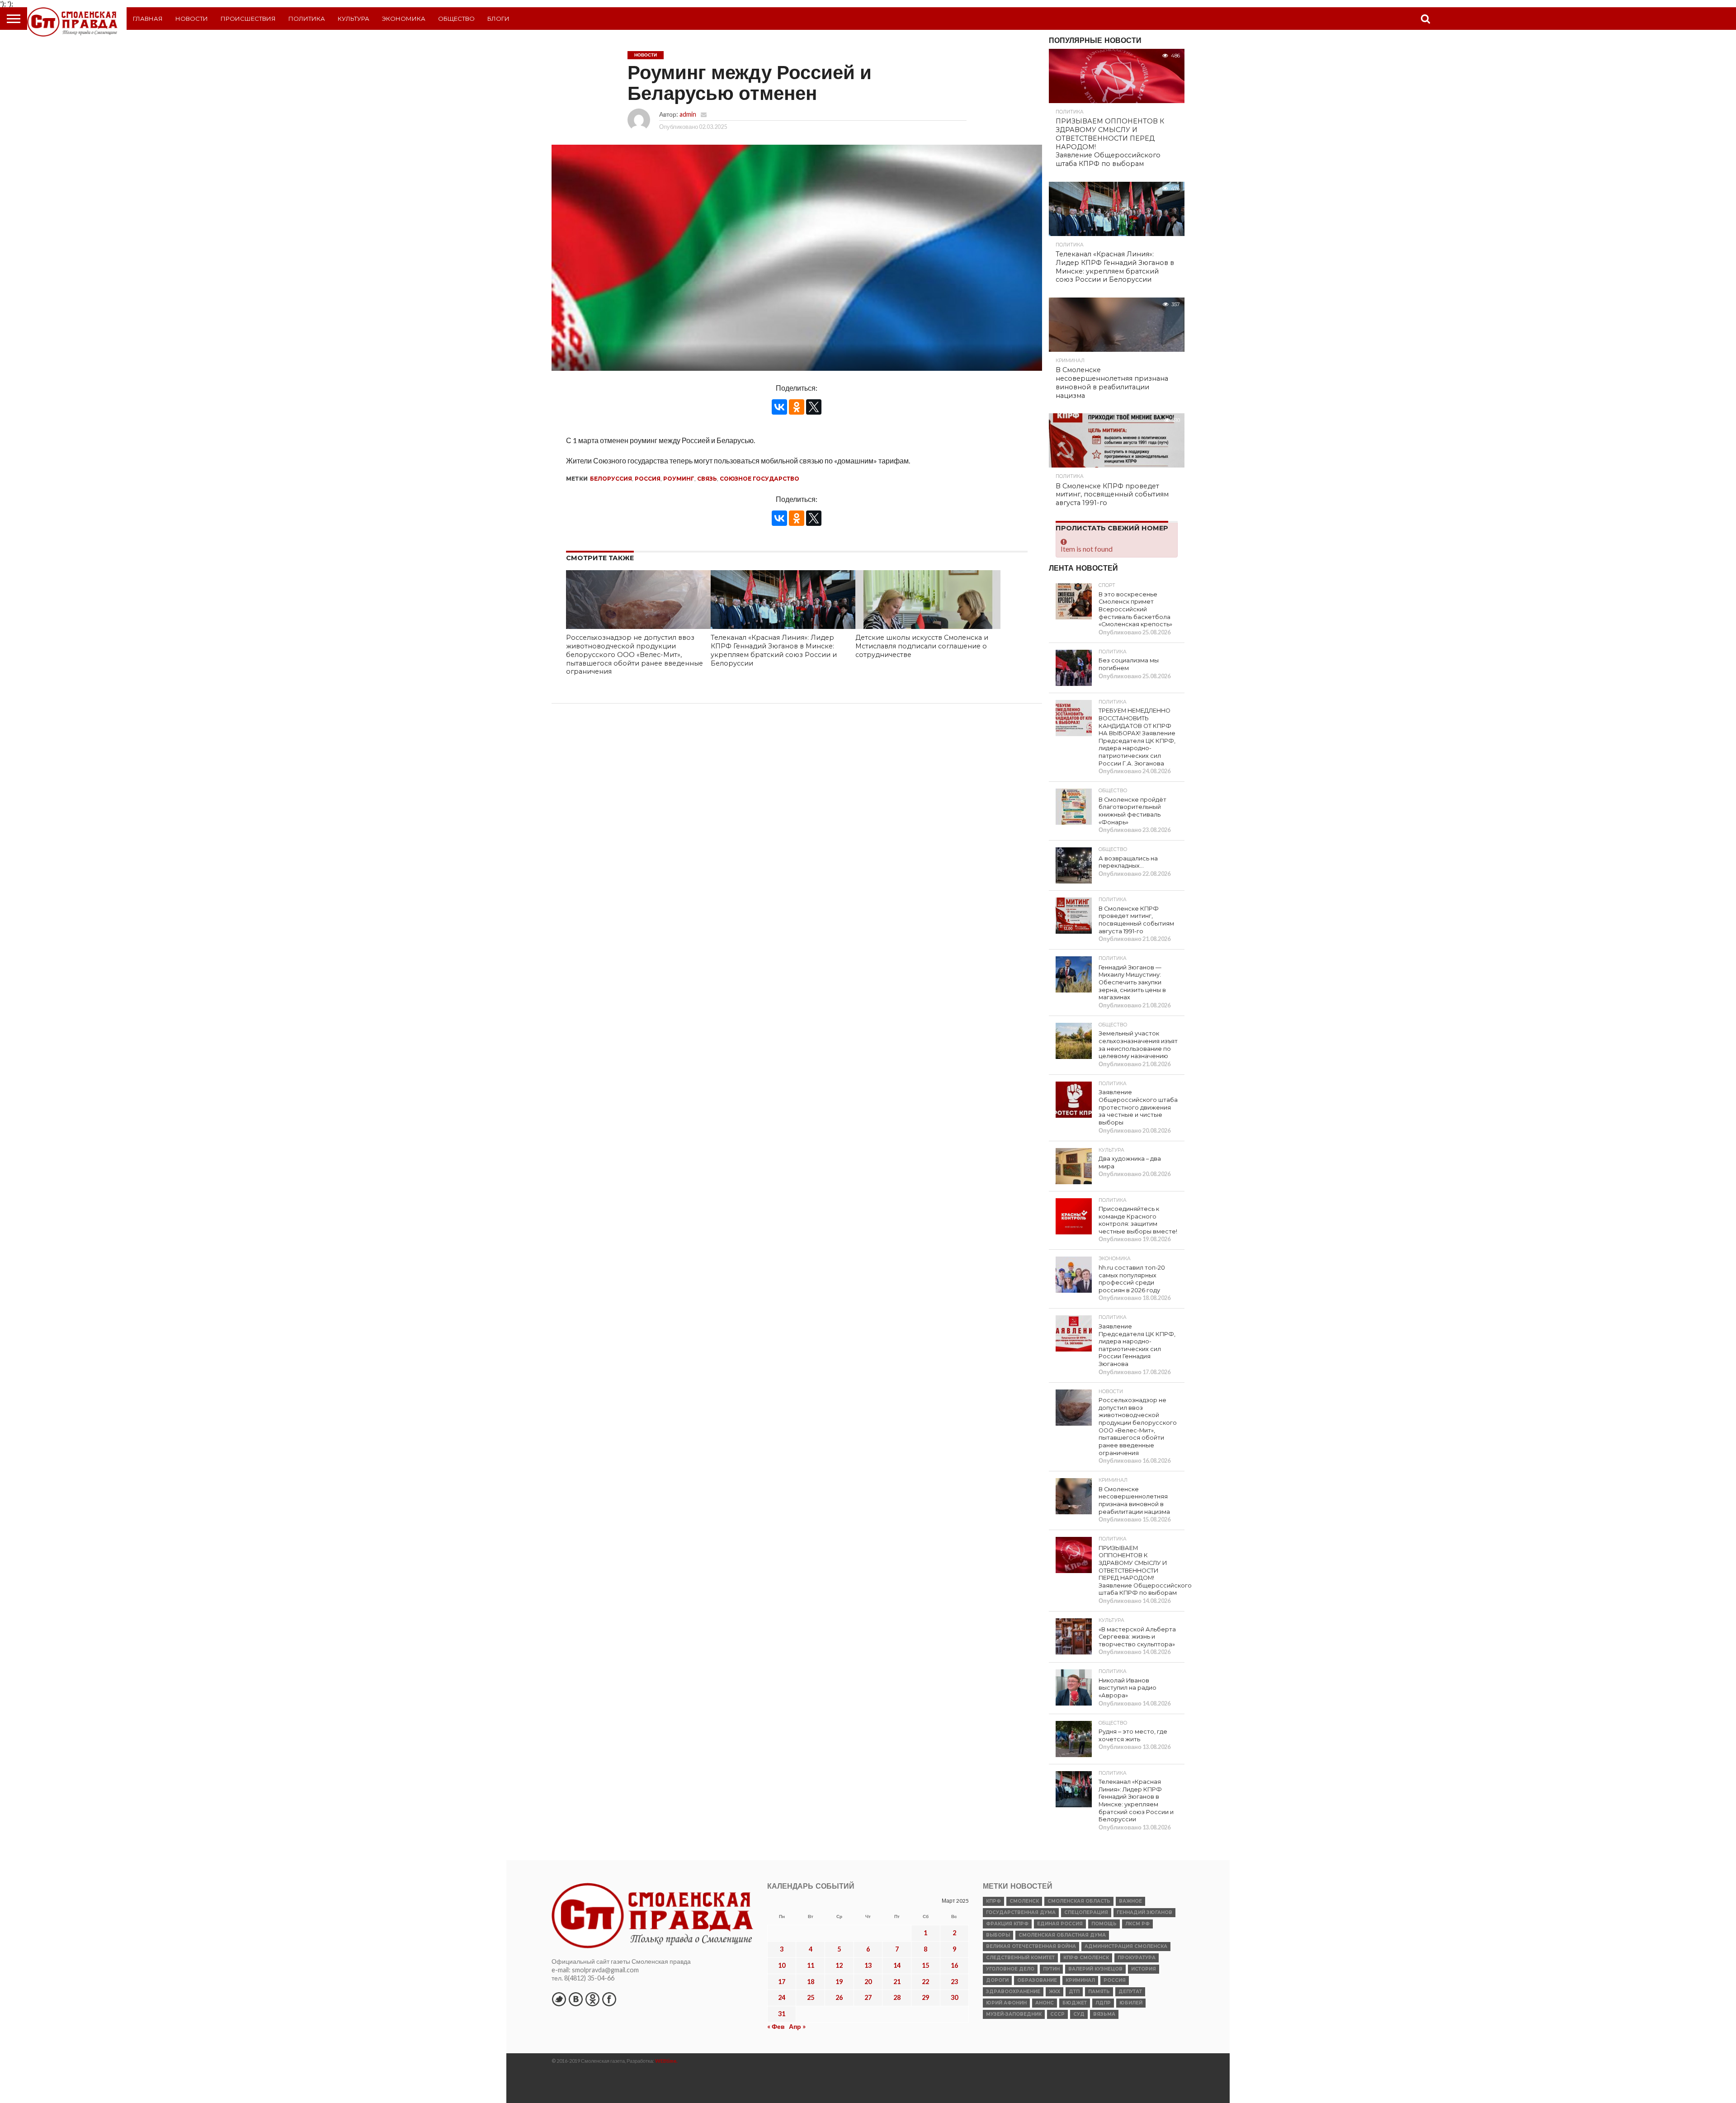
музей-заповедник (1014, 2014)
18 (811, 1982)
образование (1037, 1980)
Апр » (797, 2026)
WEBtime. (666, 2061)
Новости (192, 19)
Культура (354, 19)
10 (782, 1965)
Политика (307, 19)
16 (954, 1965)
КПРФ (993, 1901)
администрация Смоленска (1126, 1946)
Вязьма (1104, 2014)
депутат (1130, 1992)
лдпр (1103, 2003)
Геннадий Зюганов (1144, 1912)
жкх (1054, 1992)
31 (782, 2014)
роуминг (679, 479)
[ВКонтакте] (779, 407)
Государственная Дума (1021, 1912)
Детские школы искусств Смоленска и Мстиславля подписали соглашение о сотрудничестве (922, 646)
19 (839, 1982)
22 (925, 1982)
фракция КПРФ (1007, 1924)
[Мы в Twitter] (559, 1999)
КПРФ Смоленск (1086, 1958)
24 (782, 1997)
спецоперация (1086, 1912)
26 (839, 1997)
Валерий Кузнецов (1095, 1969)
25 (811, 1997)
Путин (1051, 1969)
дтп (1074, 1992)
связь (707, 479)
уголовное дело (1010, 1969)
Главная (148, 19)
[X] (814, 407)
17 (782, 1982)
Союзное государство (759, 479)
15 (925, 1965)
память (1099, 1992)
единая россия (1060, 1924)
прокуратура (1137, 1958)
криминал (1080, 1980)
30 (954, 1997)
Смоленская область (1079, 1901)
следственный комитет (1020, 1958)
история (1144, 1969)
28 (897, 1997)
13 (868, 1965)
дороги (997, 1980)
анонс (1045, 2003)
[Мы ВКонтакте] (576, 1999)
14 (897, 1965)
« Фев (776, 2026)
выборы (998, 1935)
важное (1130, 1901)
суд (1079, 2014)
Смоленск (1024, 1901)
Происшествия (248, 19)
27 (868, 1997)
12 (839, 1965)
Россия (648, 479)
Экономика (404, 19)
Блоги (498, 19)
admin (688, 114)
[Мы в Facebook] (609, 1999)
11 (811, 1965)
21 (897, 1982)
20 (868, 1982)
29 (925, 1997)
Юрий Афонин (1006, 2003)
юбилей (1131, 2003)
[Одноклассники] (797, 407)
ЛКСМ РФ (1137, 1924)
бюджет (1075, 2003)
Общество (456, 19)
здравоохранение (1013, 1992)
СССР (1057, 2014)
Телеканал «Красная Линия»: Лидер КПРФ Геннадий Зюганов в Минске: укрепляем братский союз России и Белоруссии (774, 650)
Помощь (1104, 1924)
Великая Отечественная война (1031, 1946)
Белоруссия (611, 479)
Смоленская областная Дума (1062, 1935)
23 (954, 1982)
